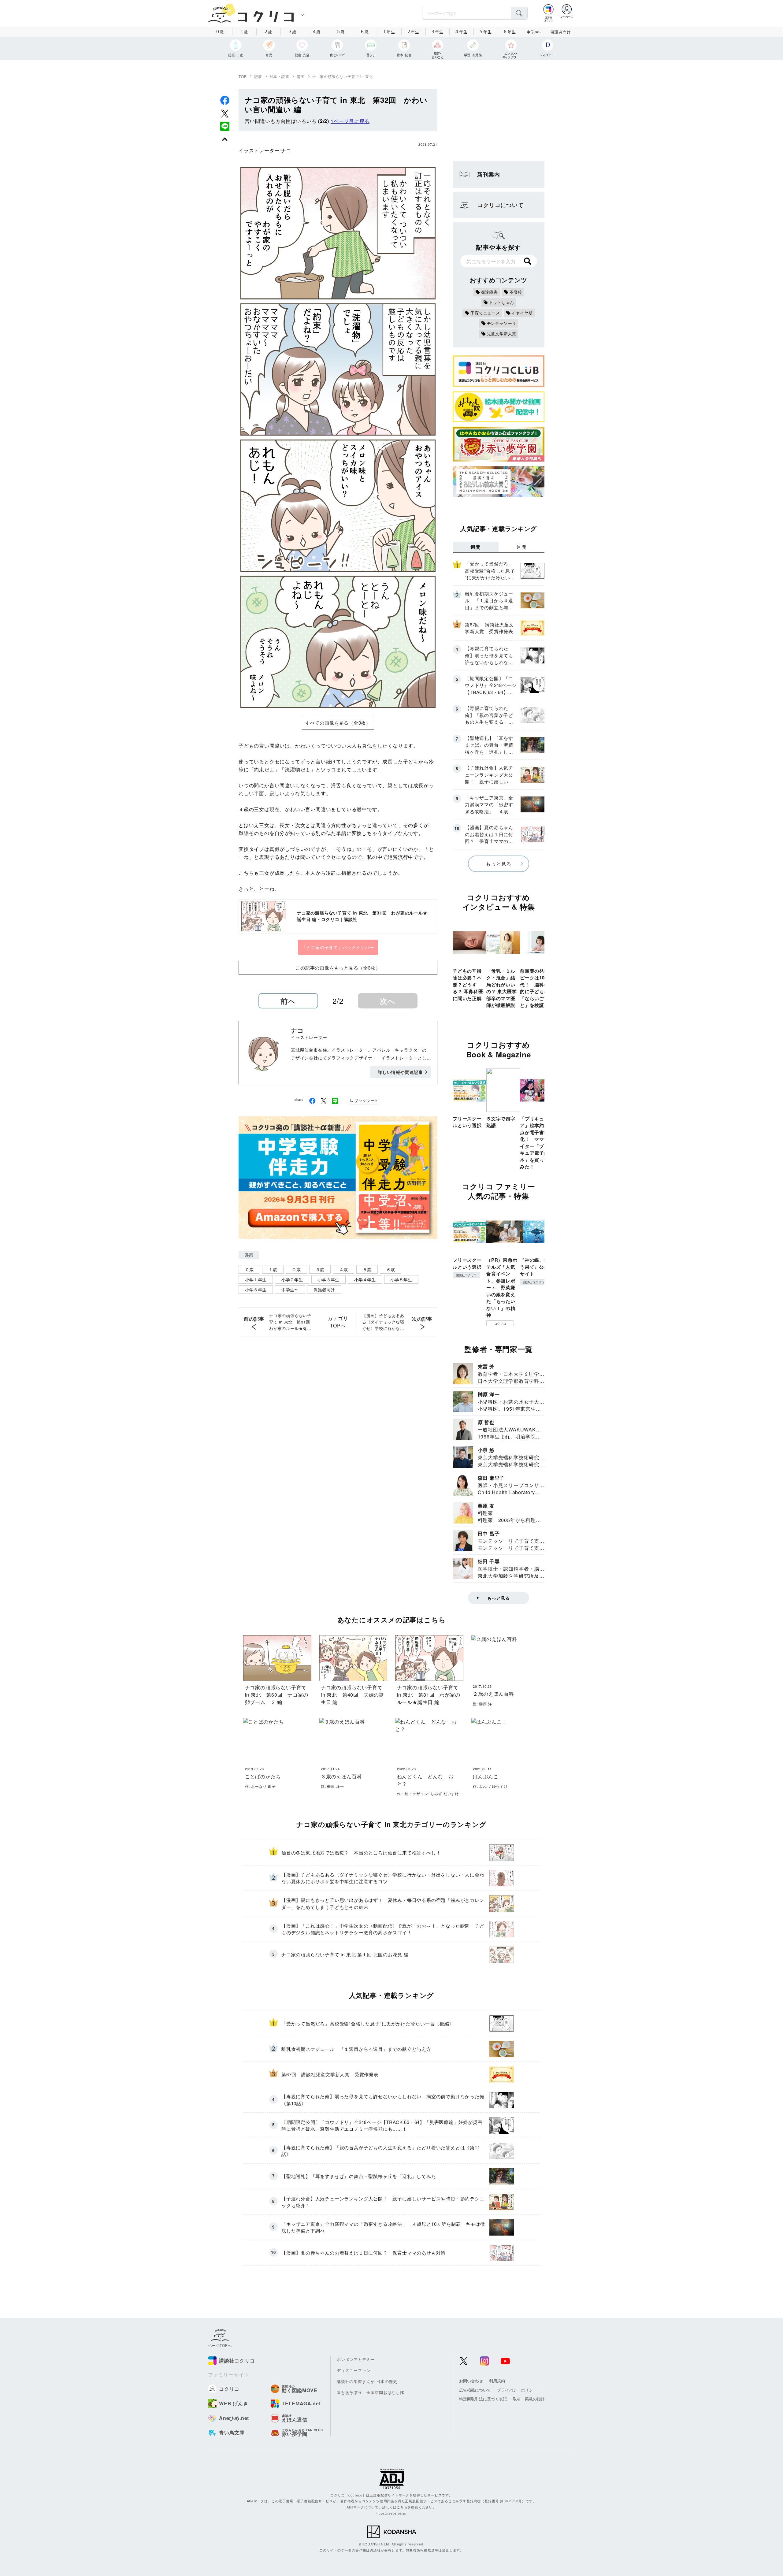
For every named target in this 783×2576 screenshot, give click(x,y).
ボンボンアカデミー (356, 2359)
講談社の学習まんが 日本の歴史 (367, 2381)
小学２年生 (292, 1279)
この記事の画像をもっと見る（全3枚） (338, 968)
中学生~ (534, 32)
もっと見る (499, 864)
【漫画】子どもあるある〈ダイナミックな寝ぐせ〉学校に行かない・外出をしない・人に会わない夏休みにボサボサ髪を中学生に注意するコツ (383, 1322)
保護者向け (561, 32)
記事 (258, 76)
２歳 (296, 1269)
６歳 (391, 1269)
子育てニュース (485, 313)
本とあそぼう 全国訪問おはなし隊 (371, 2392)
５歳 (367, 1269)
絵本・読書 (280, 76)
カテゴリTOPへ (338, 1322)
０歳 (249, 1269)
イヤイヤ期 (522, 313)
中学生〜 (290, 1290)
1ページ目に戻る (350, 121)
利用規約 (497, 2381)
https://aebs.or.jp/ (391, 2513)
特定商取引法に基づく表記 (483, 2399)
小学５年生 (401, 1279)
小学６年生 (256, 1290)
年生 (389, 31)
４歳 (343, 1269)
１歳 (273, 1269)
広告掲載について (475, 2390)
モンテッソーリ (502, 323)
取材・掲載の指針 (529, 2399)
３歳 (320, 1269)
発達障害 (490, 292)
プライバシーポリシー (517, 2390)
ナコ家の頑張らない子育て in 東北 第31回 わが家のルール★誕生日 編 (291, 1322)
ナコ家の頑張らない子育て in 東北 (343, 76)
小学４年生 (365, 1279)
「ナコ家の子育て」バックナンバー (338, 947)
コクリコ (500, 1323)
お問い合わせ (471, 2381)
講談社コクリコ (466, 1275)
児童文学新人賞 (502, 334)
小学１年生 (256, 1279)
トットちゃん (502, 302)
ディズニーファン (354, 2370)
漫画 (301, 76)
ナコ (286, 150)
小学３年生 (328, 1279)
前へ (288, 1001)
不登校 (516, 292)
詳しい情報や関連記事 (400, 1072)
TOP (243, 76)
